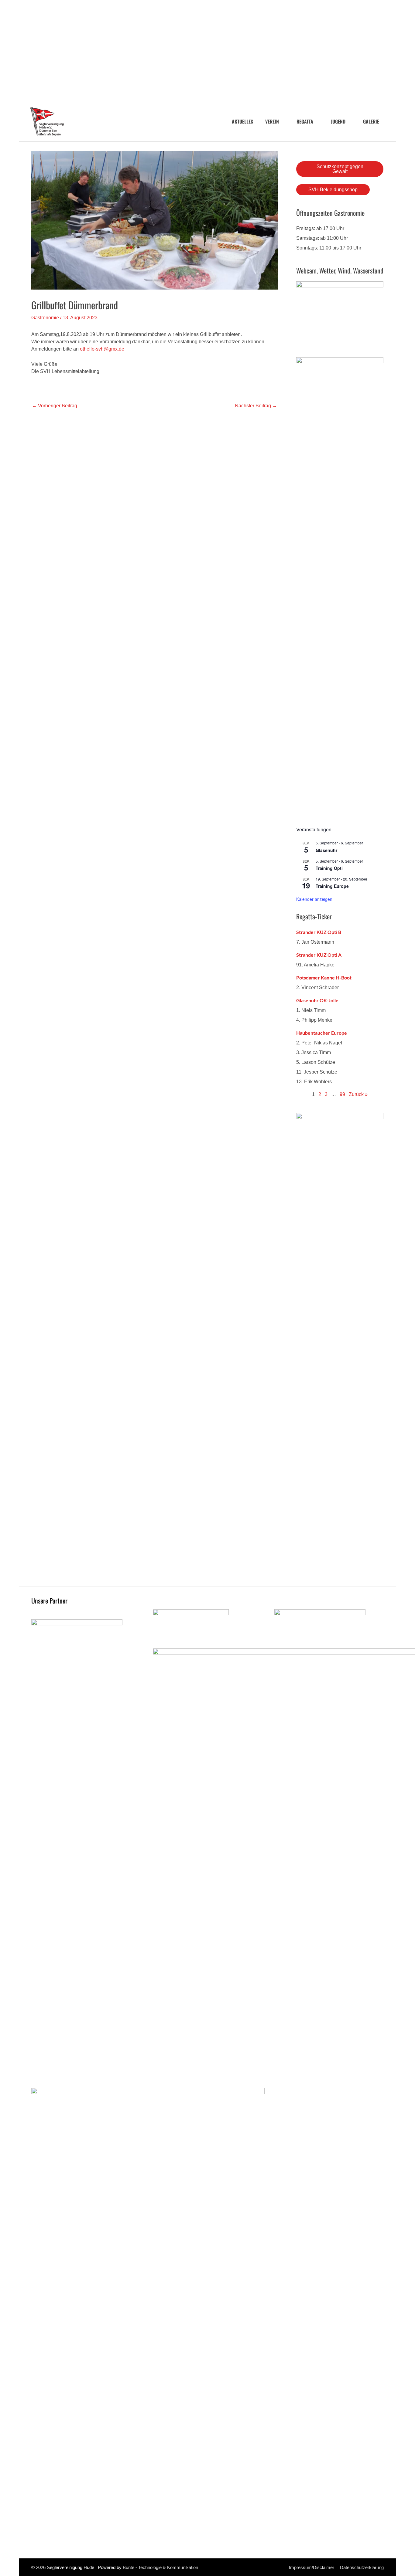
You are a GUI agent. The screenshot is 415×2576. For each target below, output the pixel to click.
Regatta (305, 121)
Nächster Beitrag (256, 406)
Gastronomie (45, 318)
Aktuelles (242, 121)
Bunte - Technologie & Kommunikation (160, 2567)
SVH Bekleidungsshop (333, 190)
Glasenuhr (326, 850)
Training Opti (329, 868)
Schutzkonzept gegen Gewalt (340, 169)
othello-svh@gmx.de (102, 349)
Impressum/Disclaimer (312, 2567)
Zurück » (358, 1094)
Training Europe (332, 886)
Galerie (371, 121)
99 (342, 1094)
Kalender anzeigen (314, 899)
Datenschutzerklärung (362, 2567)
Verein (272, 121)
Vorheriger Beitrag (55, 406)
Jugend (338, 121)
